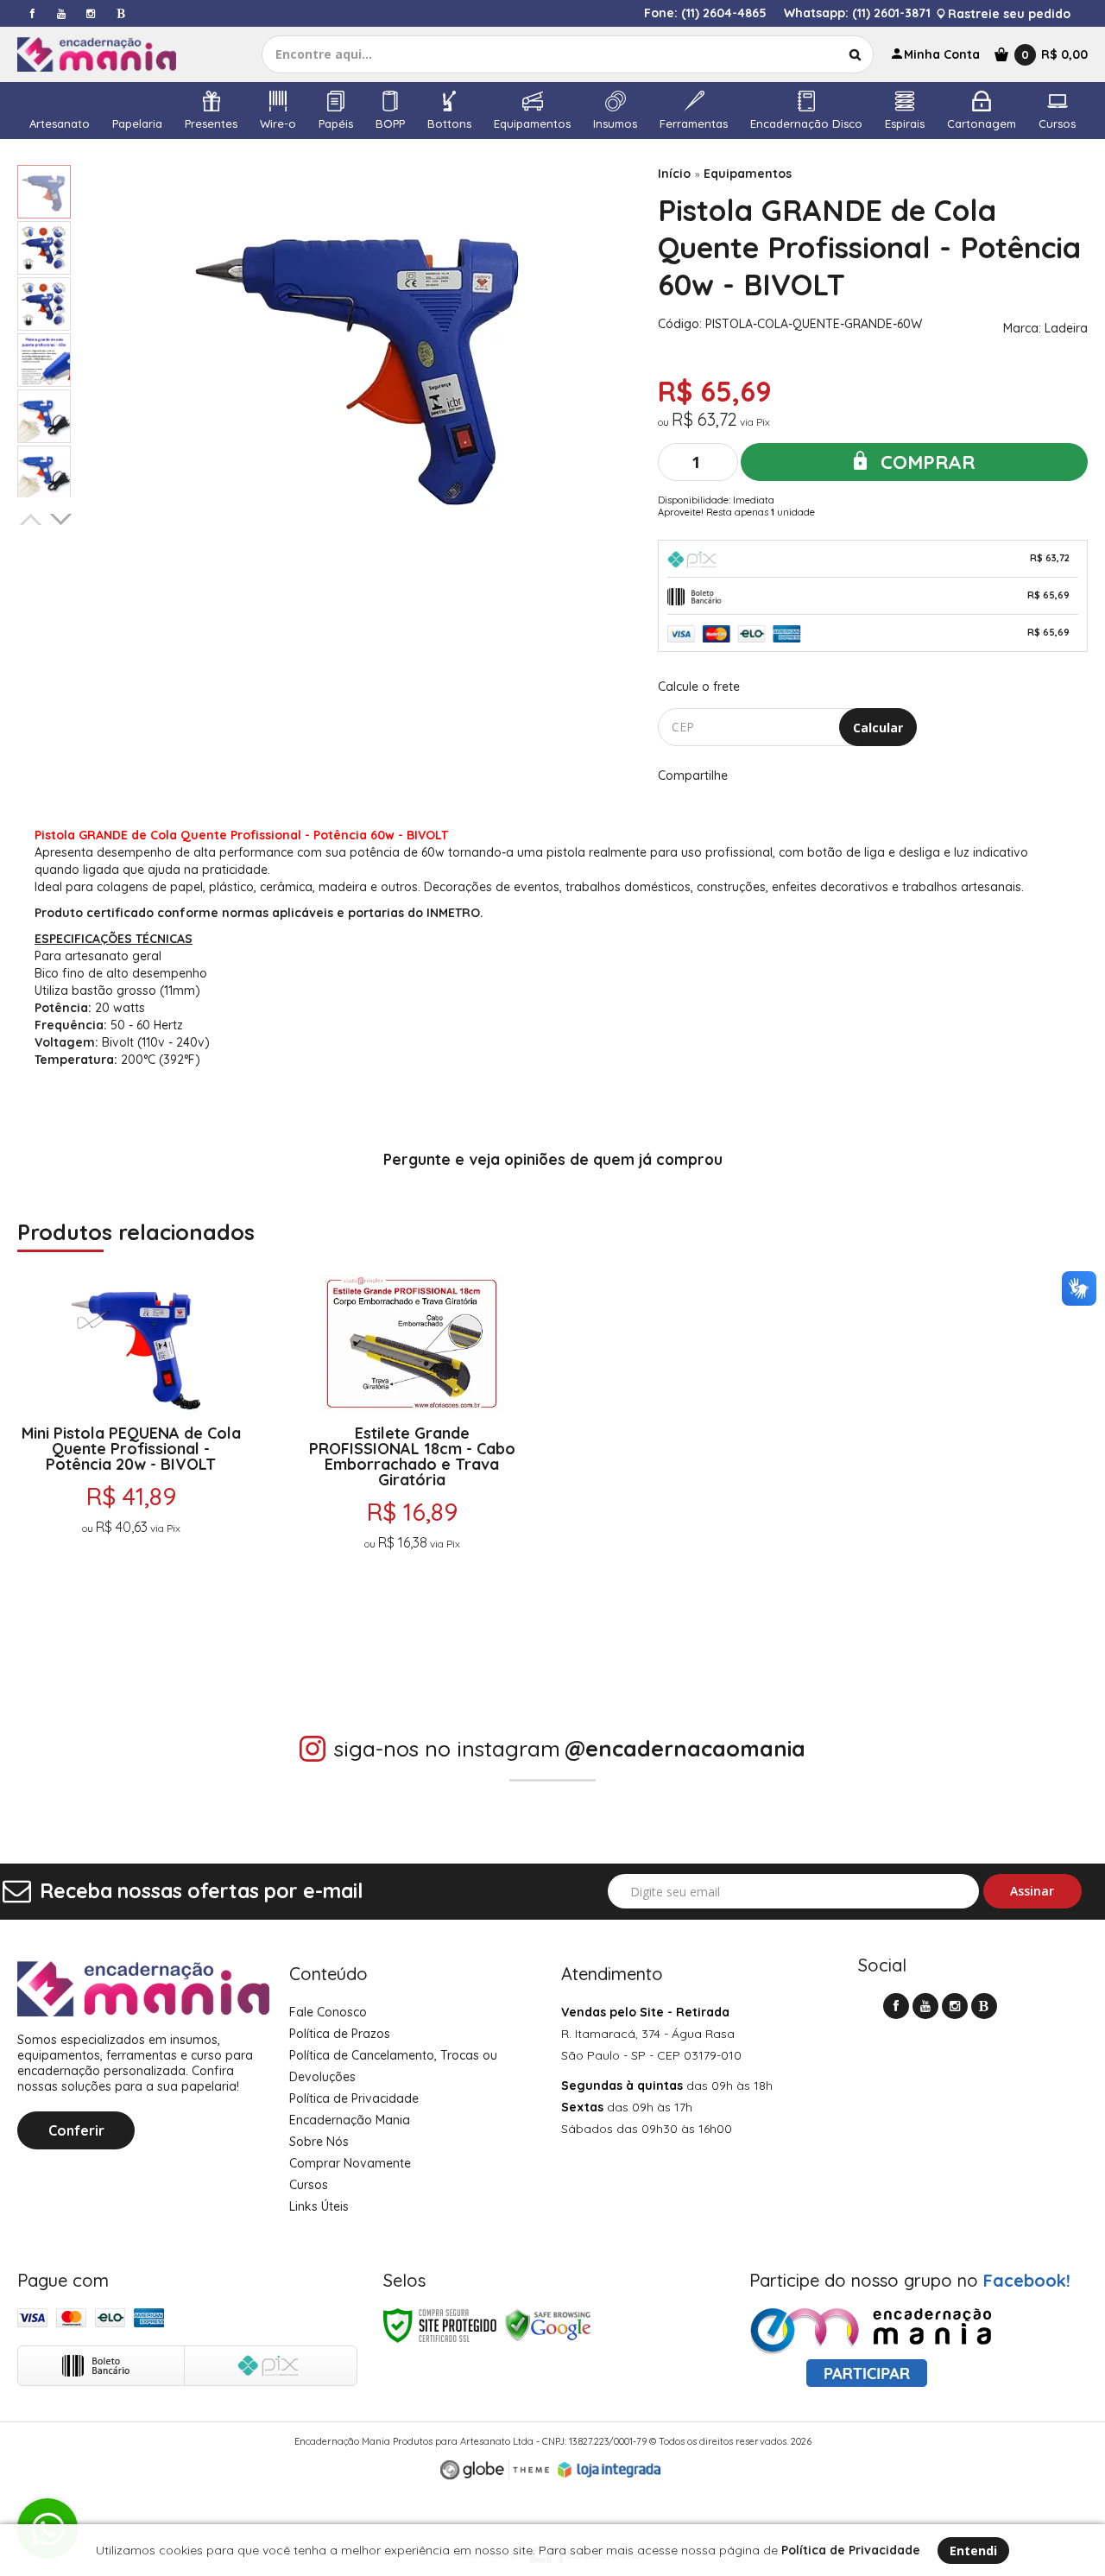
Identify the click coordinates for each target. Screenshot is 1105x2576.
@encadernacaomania (685, 1748)
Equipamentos (748, 174)
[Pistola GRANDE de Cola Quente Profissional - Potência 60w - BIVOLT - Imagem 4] (44, 360)
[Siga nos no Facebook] (32, 13)
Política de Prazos (340, 2034)
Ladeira (1066, 328)
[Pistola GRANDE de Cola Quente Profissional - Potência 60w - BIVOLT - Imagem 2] (44, 248)
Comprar (925, 462)
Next (62, 517)
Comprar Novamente (350, 2163)
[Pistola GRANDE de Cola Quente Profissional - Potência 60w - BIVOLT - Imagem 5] (44, 416)
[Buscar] (855, 54)
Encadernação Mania (350, 2120)
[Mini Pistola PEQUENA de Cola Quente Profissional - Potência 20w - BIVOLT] (131, 1462)
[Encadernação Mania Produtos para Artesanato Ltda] (110, 54)
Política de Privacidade (354, 2098)
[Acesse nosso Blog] (120, 13)
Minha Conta (942, 54)
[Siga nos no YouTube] (925, 2006)
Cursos (309, 2185)
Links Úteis (319, 2206)
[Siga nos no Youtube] (61, 13)
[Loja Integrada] (609, 2470)
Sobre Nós (319, 2142)
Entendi (973, 2551)
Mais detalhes (131, 1584)
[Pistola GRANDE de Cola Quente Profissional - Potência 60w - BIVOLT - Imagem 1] (44, 192)
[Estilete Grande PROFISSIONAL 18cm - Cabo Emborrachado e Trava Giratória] (412, 1462)
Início (674, 174)
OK (878, 727)
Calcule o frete (699, 687)
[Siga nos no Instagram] (91, 13)
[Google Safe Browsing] (548, 2324)
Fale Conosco (328, 2012)
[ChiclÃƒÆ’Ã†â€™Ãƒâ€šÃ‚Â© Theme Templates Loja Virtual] (495, 2470)
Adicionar (196, 1626)
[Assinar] (1033, 1891)
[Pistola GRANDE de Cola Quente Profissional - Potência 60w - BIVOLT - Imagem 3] (44, 304)
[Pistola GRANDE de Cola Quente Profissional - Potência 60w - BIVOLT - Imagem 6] (44, 472)
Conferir (76, 2130)
